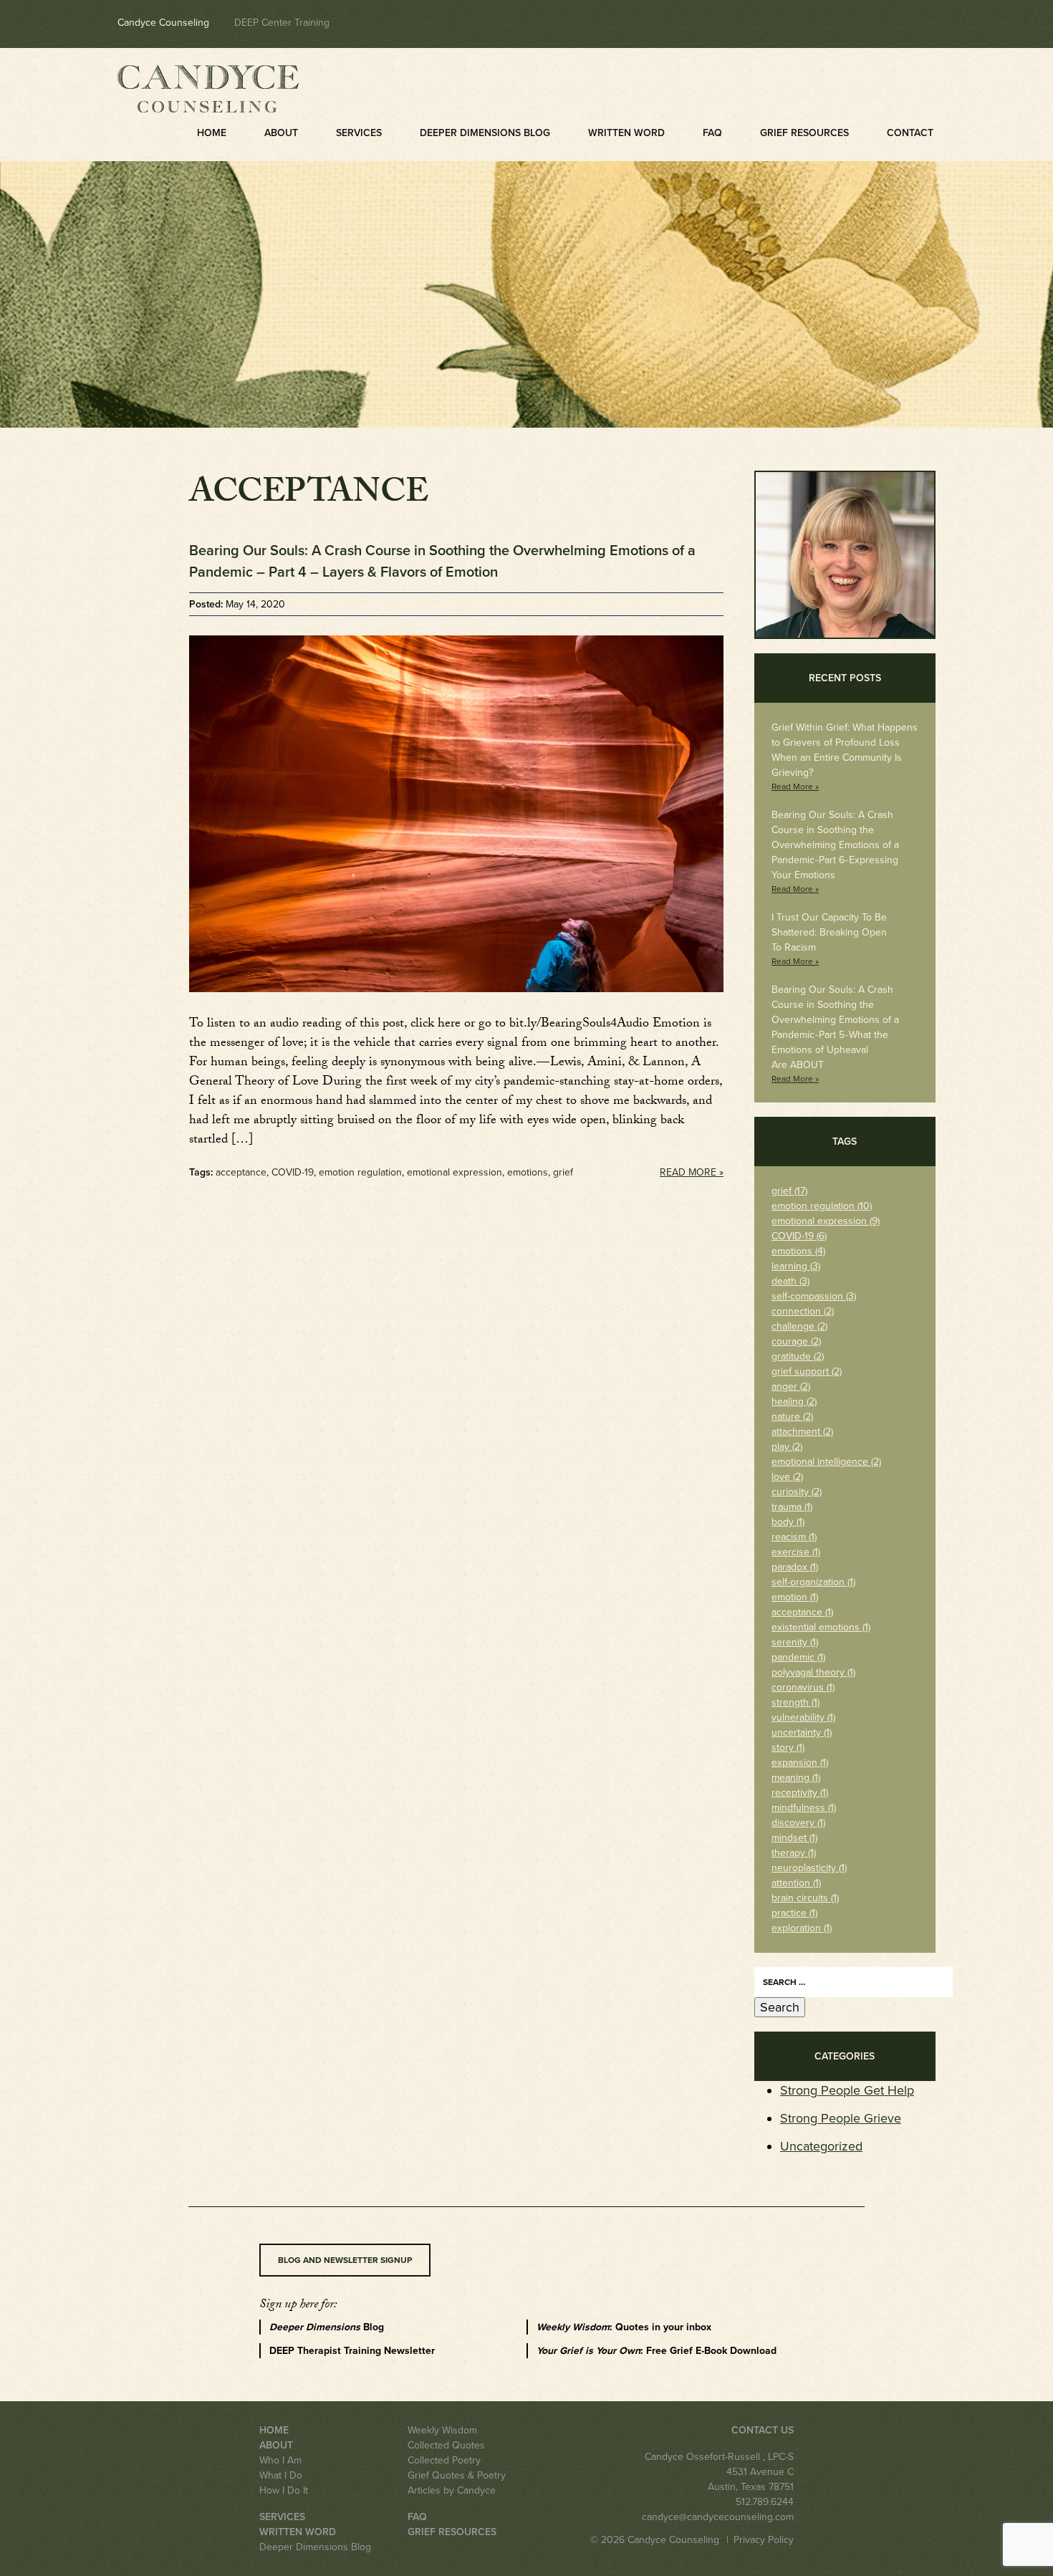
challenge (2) (799, 1326)
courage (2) (796, 1341)
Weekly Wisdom (442, 2430)
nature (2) (792, 1417)
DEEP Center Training (282, 23)
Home (212, 133)
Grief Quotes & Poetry (457, 2475)
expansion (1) (800, 1763)
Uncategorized (821, 2146)
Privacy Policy (764, 2540)
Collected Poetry (444, 2460)
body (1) (788, 1522)
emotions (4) (798, 1251)
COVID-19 (293, 1172)
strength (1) (795, 1702)
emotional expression (455, 1172)
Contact (910, 133)
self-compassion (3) (814, 1296)
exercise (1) (796, 1552)
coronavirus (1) (803, 1687)
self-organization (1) (813, 1582)
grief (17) (789, 1191)
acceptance (241, 1172)
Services (359, 133)
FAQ (712, 133)
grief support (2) (807, 1371)
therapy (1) (794, 1853)
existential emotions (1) (821, 1627)
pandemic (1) (798, 1657)
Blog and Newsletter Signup (345, 2260)
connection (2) (803, 1311)
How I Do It (284, 2490)
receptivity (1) (800, 1793)
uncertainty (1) (802, 1732)
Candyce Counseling (163, 23)
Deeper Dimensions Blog (485, 133)
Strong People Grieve (841, 2118)
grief (563, 1172)
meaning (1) (796, 1778)
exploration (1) (802, 1928)
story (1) (788, 1748)
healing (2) (794, 1402)
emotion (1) (795, 1597)
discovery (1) (798, 1823)
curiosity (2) (797, 1492)
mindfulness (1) (804, 1808)
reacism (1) (794, 1537)
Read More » (692, 1172)
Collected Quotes (446, 2445)
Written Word (626, 133)
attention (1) (796, 1883)
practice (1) (794, 1913)
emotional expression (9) (826, 1221)
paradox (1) (795, 1567)
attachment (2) (802, 1432)
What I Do (281, 2475)
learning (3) (796, 1266)
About (281, 133)
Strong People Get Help (847, 2090)
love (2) (787, 1477)
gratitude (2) (798, 1356)
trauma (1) (792, 1507)
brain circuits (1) (805, 1898)
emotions (528, 1172)
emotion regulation (360, 1172)
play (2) (787, 1447)
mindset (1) (794, 1838)
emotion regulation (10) (822, 1206)
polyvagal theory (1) (813, 1672)
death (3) (790, 1281)
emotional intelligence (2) (826, 1462)
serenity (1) (795, 1642)
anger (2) (791, 1386)
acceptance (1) (802, 1612)
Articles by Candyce (452, 2490)
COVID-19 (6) (799, 1236)
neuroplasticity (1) (809, 1868)
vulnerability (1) (803, 1717)
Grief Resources (804, 133)
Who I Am (280, 2460)
